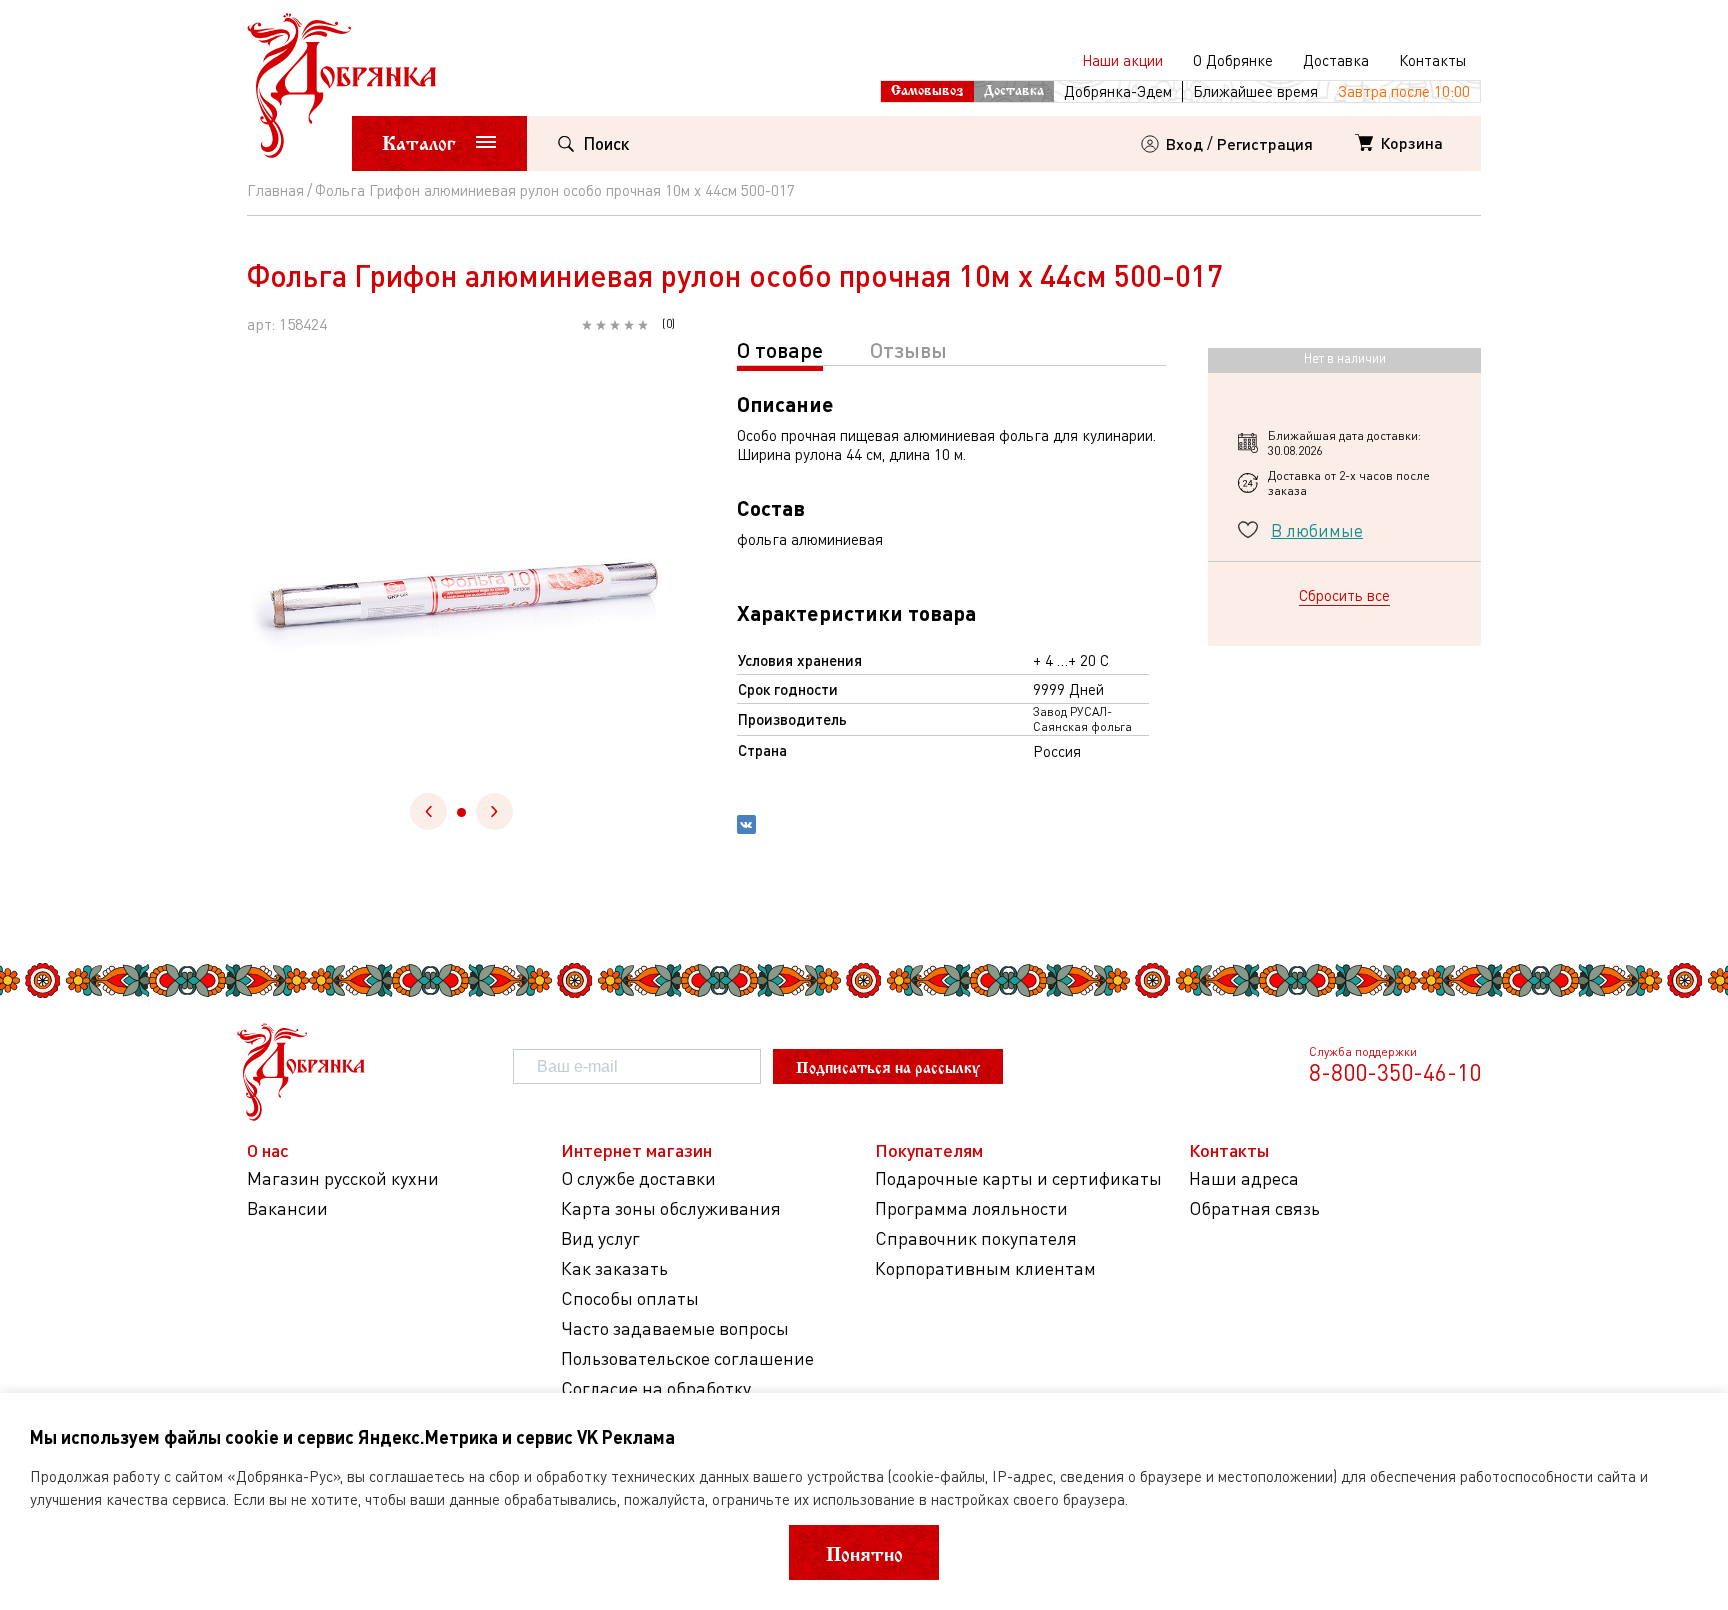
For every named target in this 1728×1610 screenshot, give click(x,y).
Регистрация (1265, 143)
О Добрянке (1233, 60)
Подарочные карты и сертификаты (1018, 1178)
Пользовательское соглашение (687, 1358)
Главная (275, 190)
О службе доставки (638, 1178)
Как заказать (614, 1268)
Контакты (1432, 60)
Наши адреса (1244, 1178)
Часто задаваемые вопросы (675, 1328)
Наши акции (1122, 60)
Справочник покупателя (976, 1238)
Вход (1184, 143)
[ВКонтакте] (746, 827)
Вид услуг (600, 1238)
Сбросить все (1344, 595)
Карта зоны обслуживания (671, 1208)
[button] (461, 812)
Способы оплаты (630, 1298)
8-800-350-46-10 (1395, 1072)
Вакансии (287, 1208)
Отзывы (908, 349)
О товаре (780, 349)
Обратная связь (1254, 1208)
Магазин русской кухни (343, 1178)
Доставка (1336, 60)
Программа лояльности (971, 1208)
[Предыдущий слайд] (428, 811)
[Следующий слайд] (494, 811)
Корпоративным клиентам (985, 1268)
